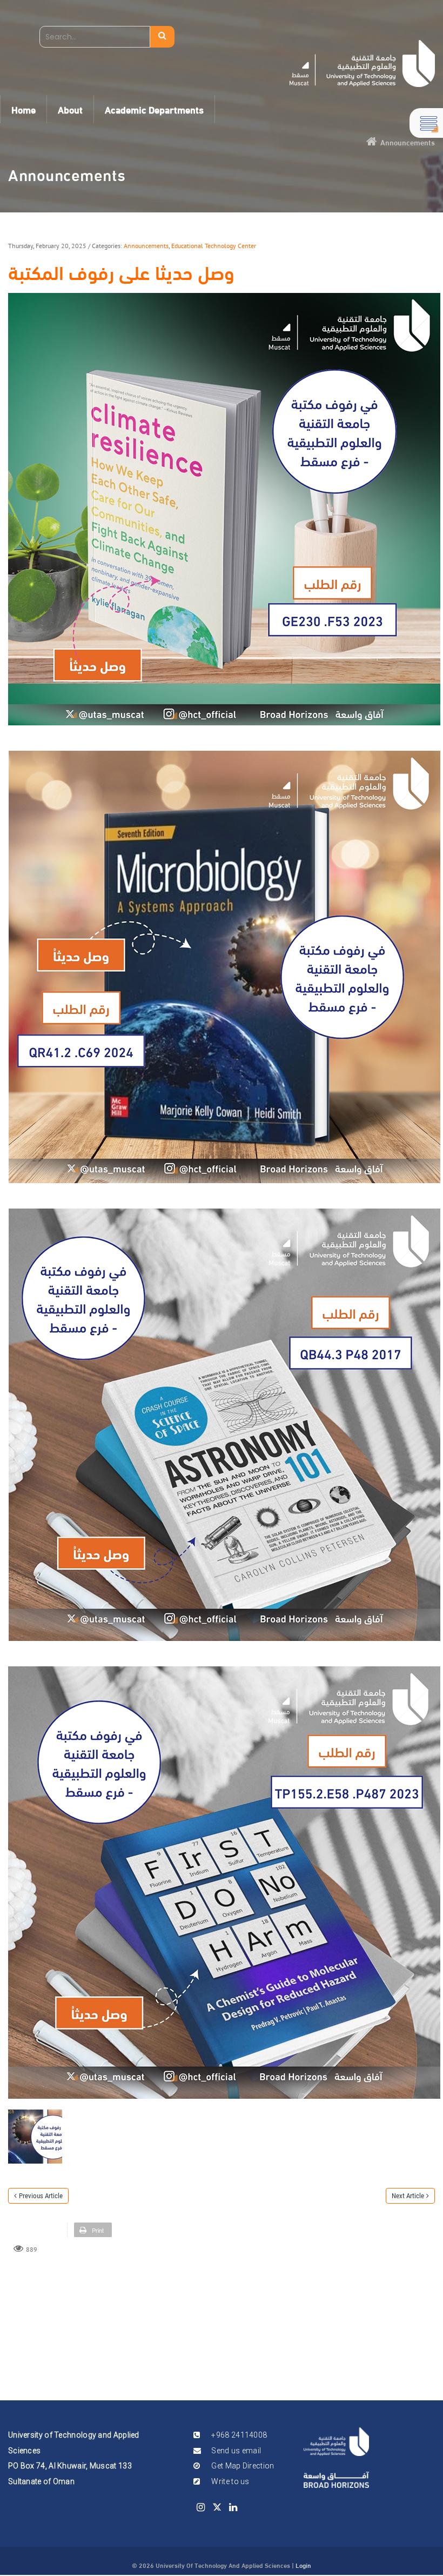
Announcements (146, 246)
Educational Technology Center (214, 246)
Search (162, 37)
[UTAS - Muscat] (362, 64)
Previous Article (41, 2196)
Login (303, 2565)
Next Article (408, 2196)
